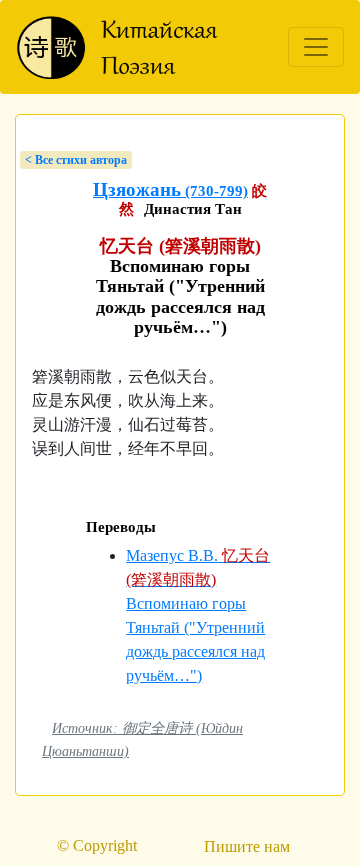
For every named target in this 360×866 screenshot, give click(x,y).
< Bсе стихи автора (76, 160)
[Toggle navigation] (316, 47)
